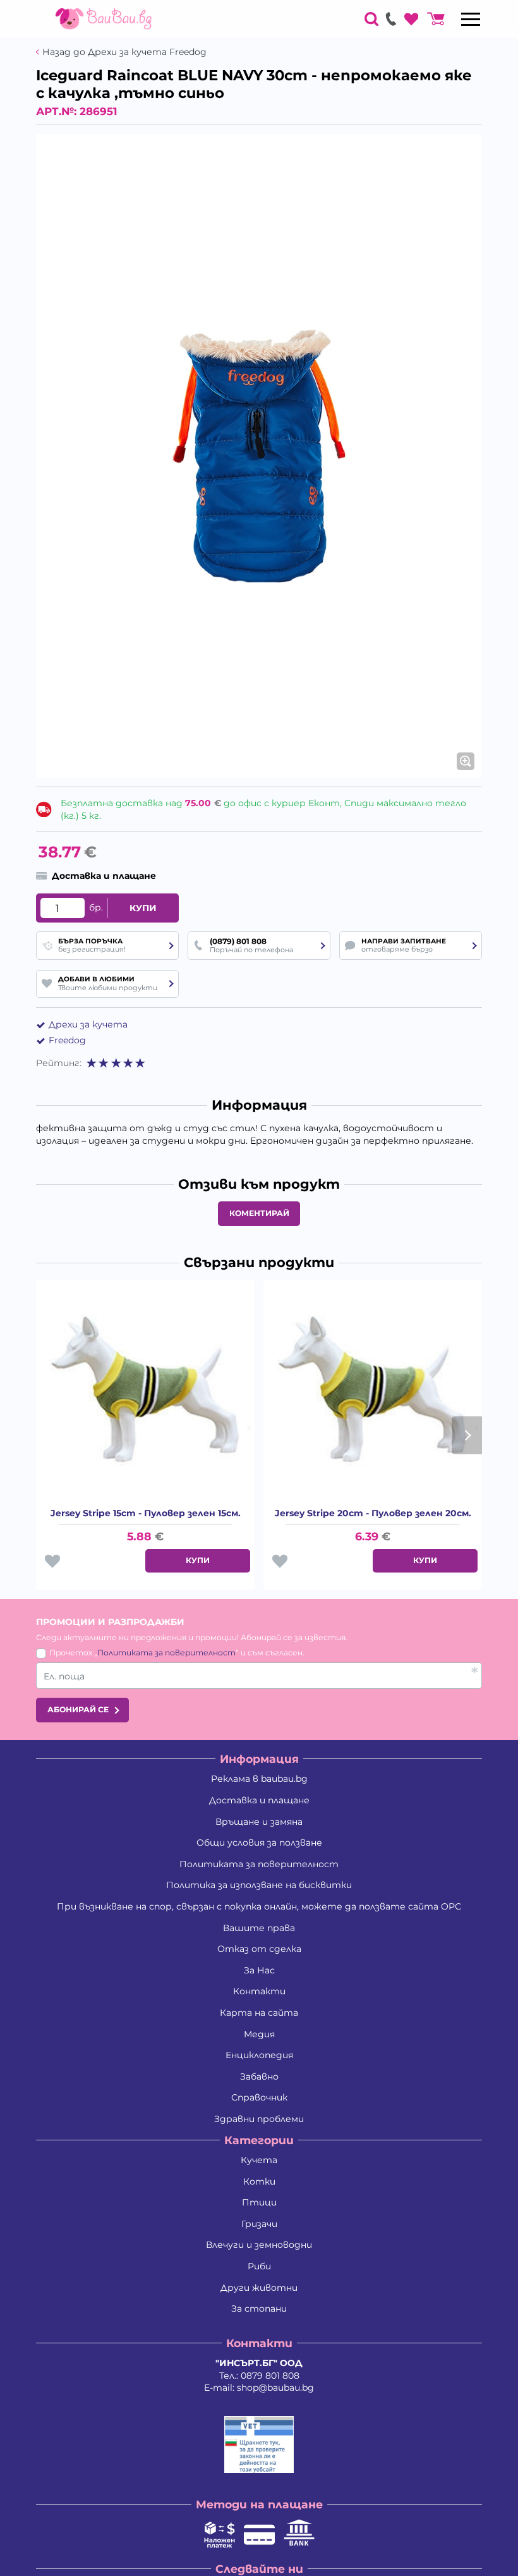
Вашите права (259, 1928)
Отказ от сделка (259, 1949)
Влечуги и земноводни (259, 2245)
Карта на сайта (259, 2013)
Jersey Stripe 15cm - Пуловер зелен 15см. (146, 1513)
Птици (259, 2202)
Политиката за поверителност (166, 1653)
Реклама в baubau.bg (259, 1779)
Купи (143, 908)
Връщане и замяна (259, 1822)
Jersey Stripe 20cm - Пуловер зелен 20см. (373, 1513)
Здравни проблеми (259, 2119)
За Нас (259, 1970)
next (467, 1435)
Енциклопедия (259, 2055)
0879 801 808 (270, 2376)
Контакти (259, 1991)
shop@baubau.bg (275, 2388)
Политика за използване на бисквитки (259, 1885)
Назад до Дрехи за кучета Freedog (124, 52)
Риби (259, 2266)
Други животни (259, 2288)
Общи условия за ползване (259, 1843)
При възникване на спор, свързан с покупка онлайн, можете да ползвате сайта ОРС (259, 1906)
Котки (259, 2181)
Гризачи (259, 2224)
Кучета (259, 2160)
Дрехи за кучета (88, 1024)
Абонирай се (78, 1709)
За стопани (259, 2309)
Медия (259, 2034)
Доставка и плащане (259, 1800)
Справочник (259, 2097)
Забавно (259, 2076)
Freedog (67, 1040)
